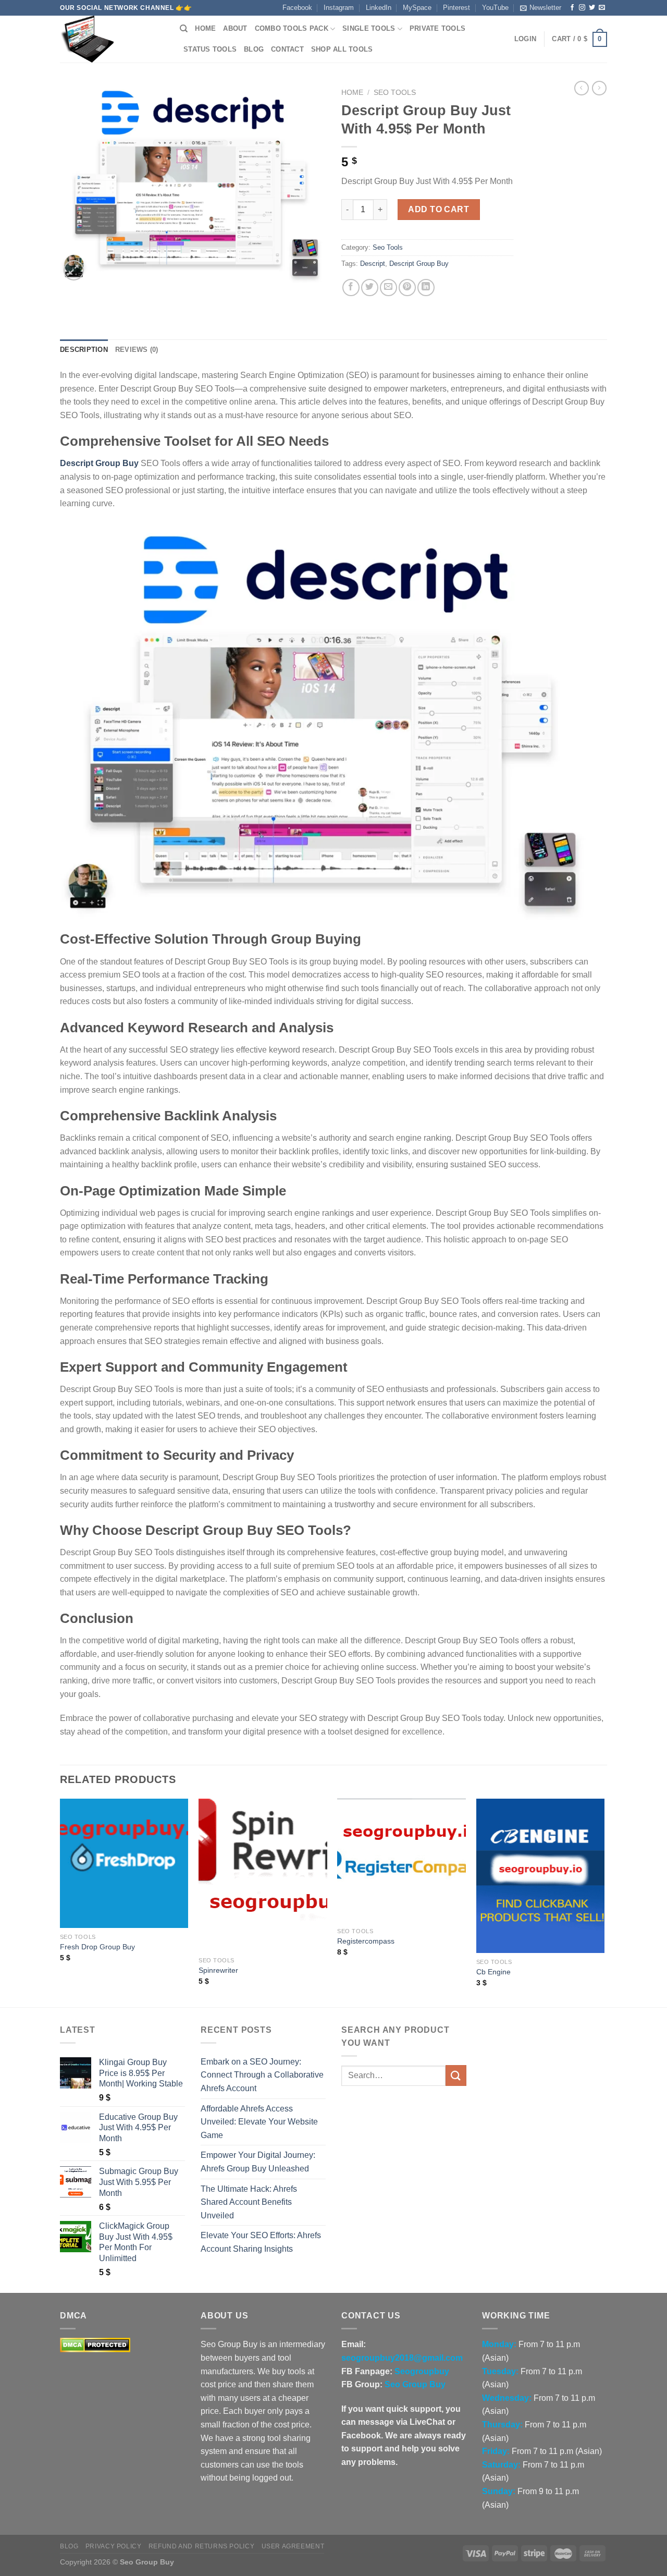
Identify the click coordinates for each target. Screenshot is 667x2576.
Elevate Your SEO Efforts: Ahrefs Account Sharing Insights (261, 2242)
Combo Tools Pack (292, 28)
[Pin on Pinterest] (407, 288)
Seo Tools (395, 93)
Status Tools (210, 49)
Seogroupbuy (422, 2371)
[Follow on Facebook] (572, 8)
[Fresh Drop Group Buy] (124, 1863)
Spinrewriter (218, 1970)
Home (205, 28)
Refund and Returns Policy (201, 2546)
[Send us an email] (602, 8)
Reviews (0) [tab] (137, 350)
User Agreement (293, 2546)
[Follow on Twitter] (592, 8)
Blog (254, 49)
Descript (373, 264)
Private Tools (437, 28)
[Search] (184, 29)
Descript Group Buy (419, 264)
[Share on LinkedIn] (426, 288)
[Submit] (456, 2075)
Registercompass (366, 1941)
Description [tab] (84, 350)
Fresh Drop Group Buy (97, 1947)
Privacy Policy (114, 2546)
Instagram (339, 8)
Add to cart (439, 209)
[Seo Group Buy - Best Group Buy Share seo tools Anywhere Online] (112, 39)
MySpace (417, 8)
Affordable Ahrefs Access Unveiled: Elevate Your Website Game (259, 2122)
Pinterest (456, 8)
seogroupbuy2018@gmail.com (402, 2358)
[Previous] (60, 1902)
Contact (287, 49)
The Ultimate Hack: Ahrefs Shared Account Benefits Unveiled (249, 2202)
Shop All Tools (342, 49)
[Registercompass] (402, 1860)
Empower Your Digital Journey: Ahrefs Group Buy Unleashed (258, 2162)
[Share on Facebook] (351, 288)
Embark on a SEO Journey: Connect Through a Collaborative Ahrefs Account (262, 2075)
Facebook (297, 8)
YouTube (495, 8)
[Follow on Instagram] (582, 8)
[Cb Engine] (541, 1876)
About (235, 28)
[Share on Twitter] (370, 288)
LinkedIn (379, 8)
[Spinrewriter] (263, 1875)
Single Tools (369, 28)
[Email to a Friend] (388, 288)
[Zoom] (74, 270)
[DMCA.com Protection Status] (95, 2345)
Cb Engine (493, 1972)
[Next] (604, 1902)
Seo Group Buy (415, 2384)
